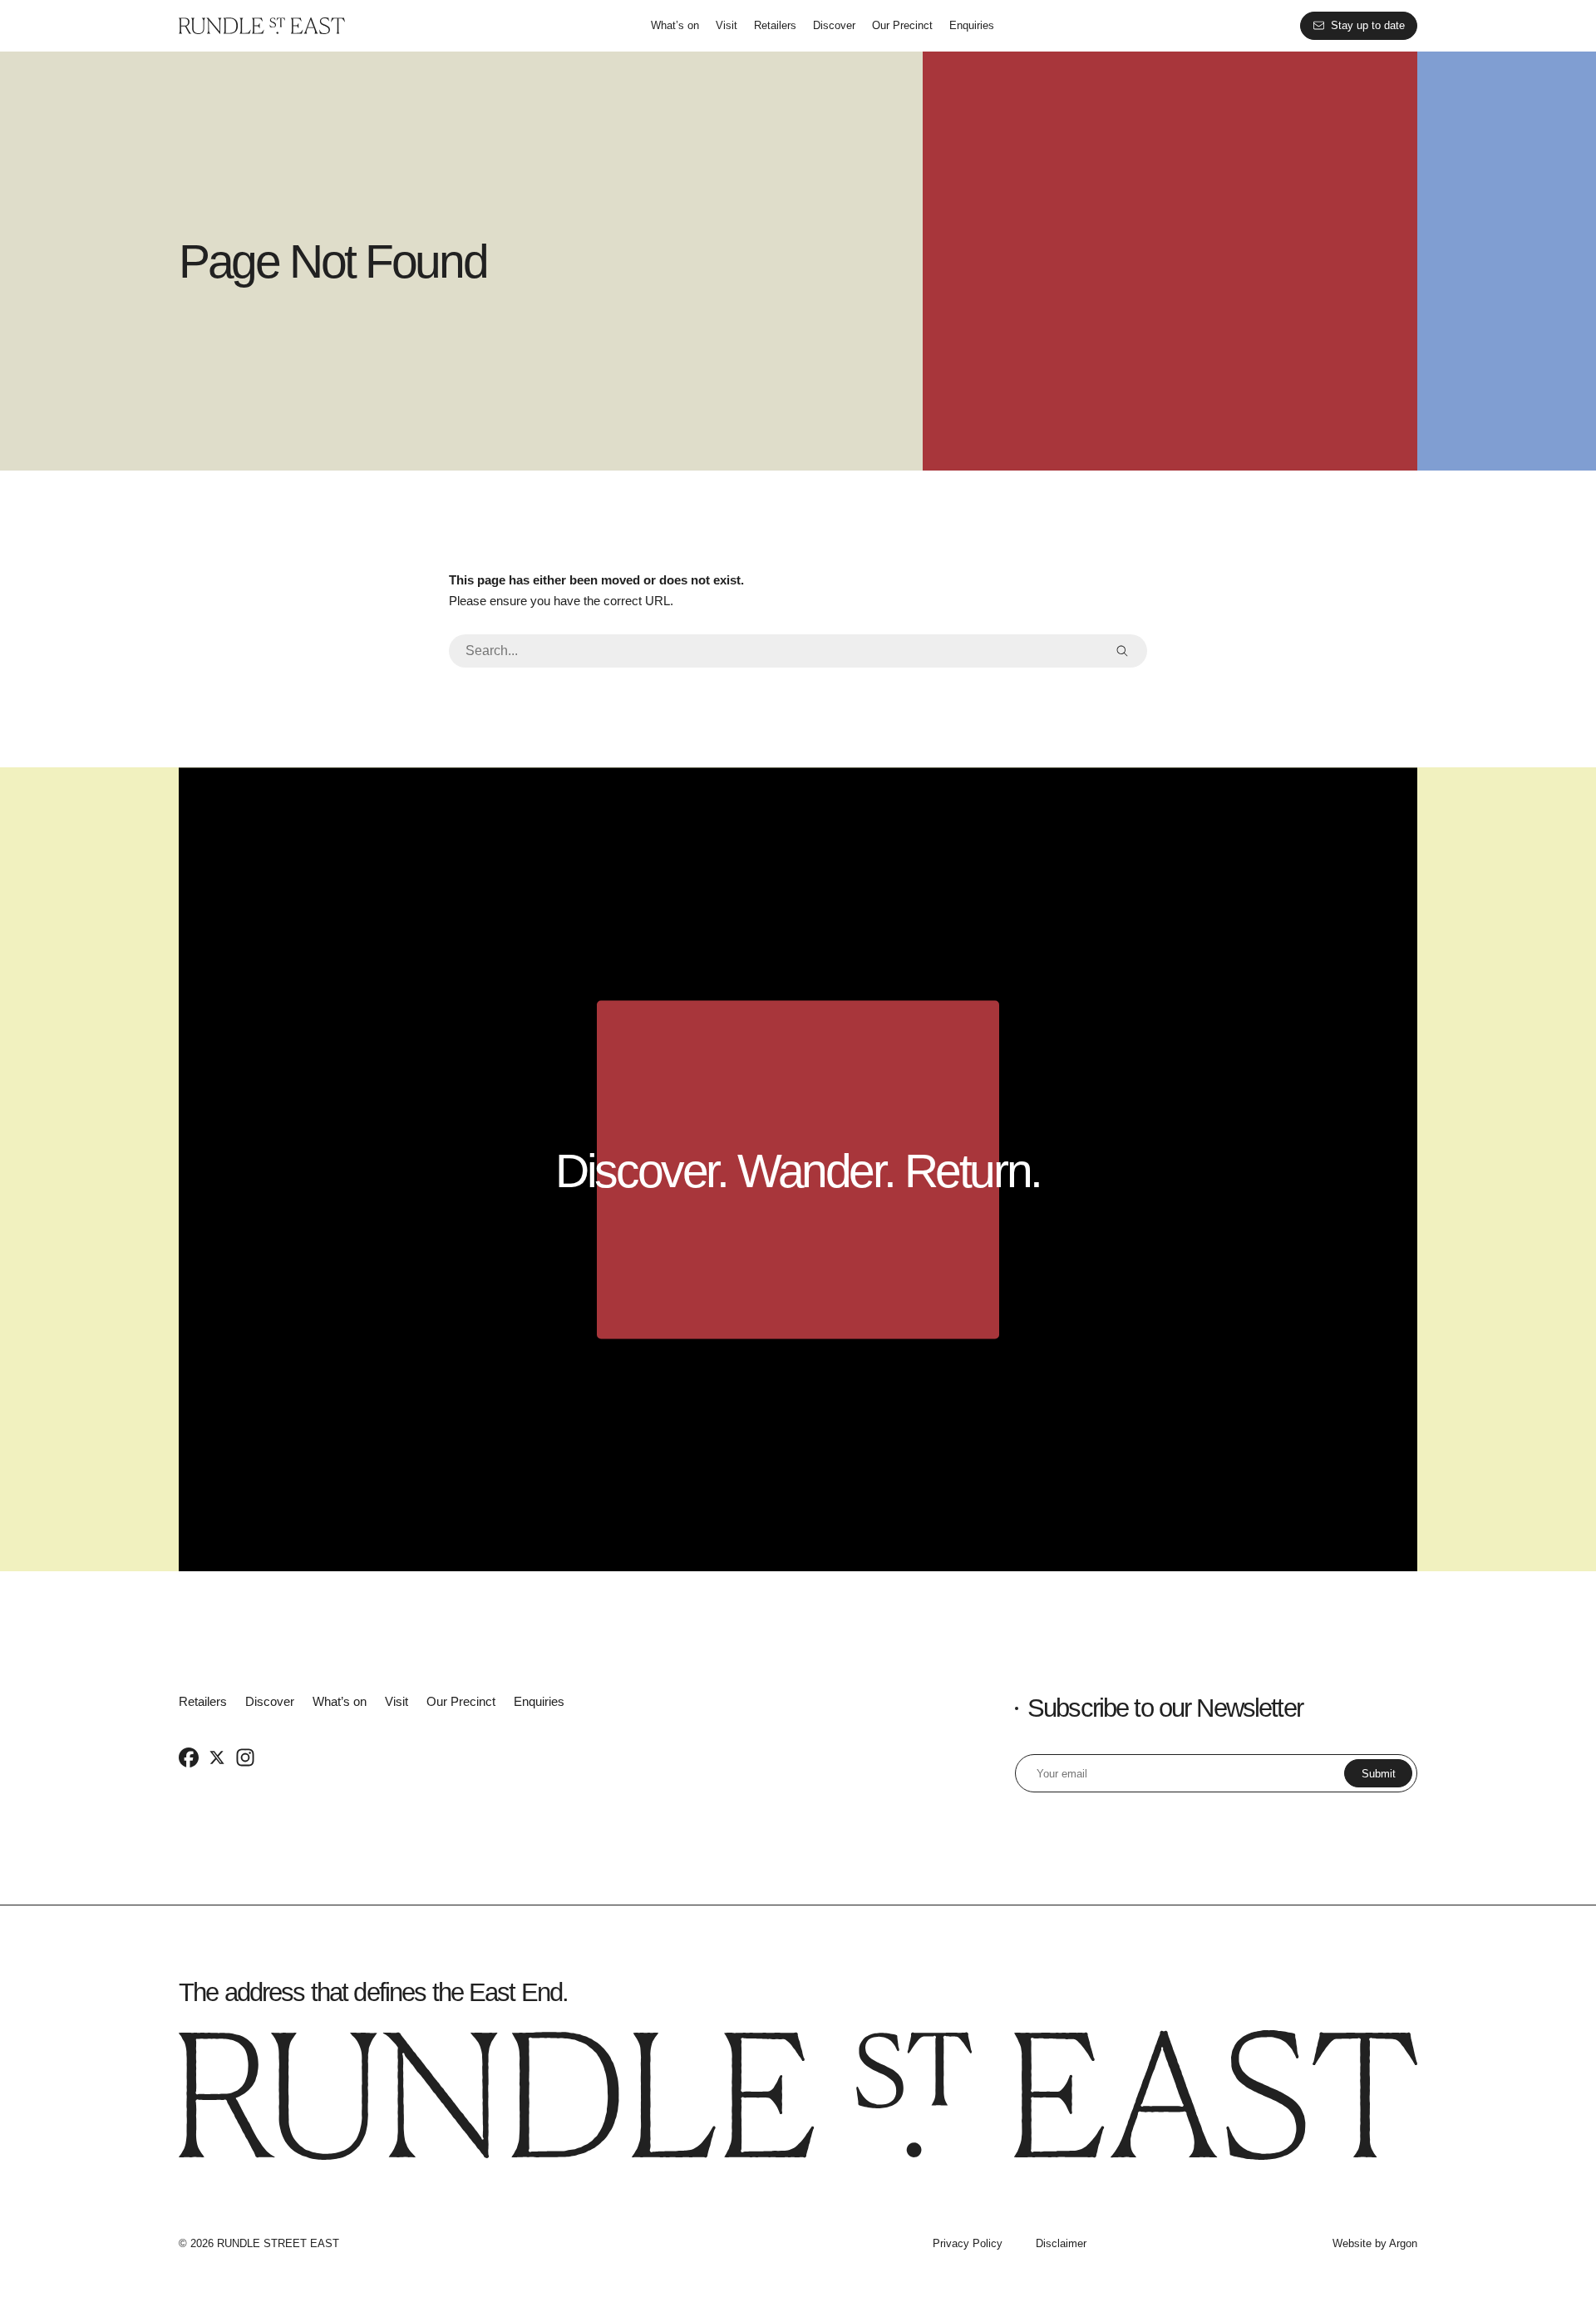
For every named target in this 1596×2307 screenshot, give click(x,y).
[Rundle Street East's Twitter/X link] (217, 1757)
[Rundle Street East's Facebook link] (189, 1757)
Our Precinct (902, 25)
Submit (1379, 1774)
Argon (1403, 2243)
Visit (727, 25)
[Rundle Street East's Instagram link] (245, 1757)
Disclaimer (1061, 2243)
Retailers (775, 25)
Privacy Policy (968, 2243)
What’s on (675, 25)
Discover (834, 25)
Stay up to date (1368, 25)
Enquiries (972, 25)
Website (1352, 2243)
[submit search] (1122, 651)
